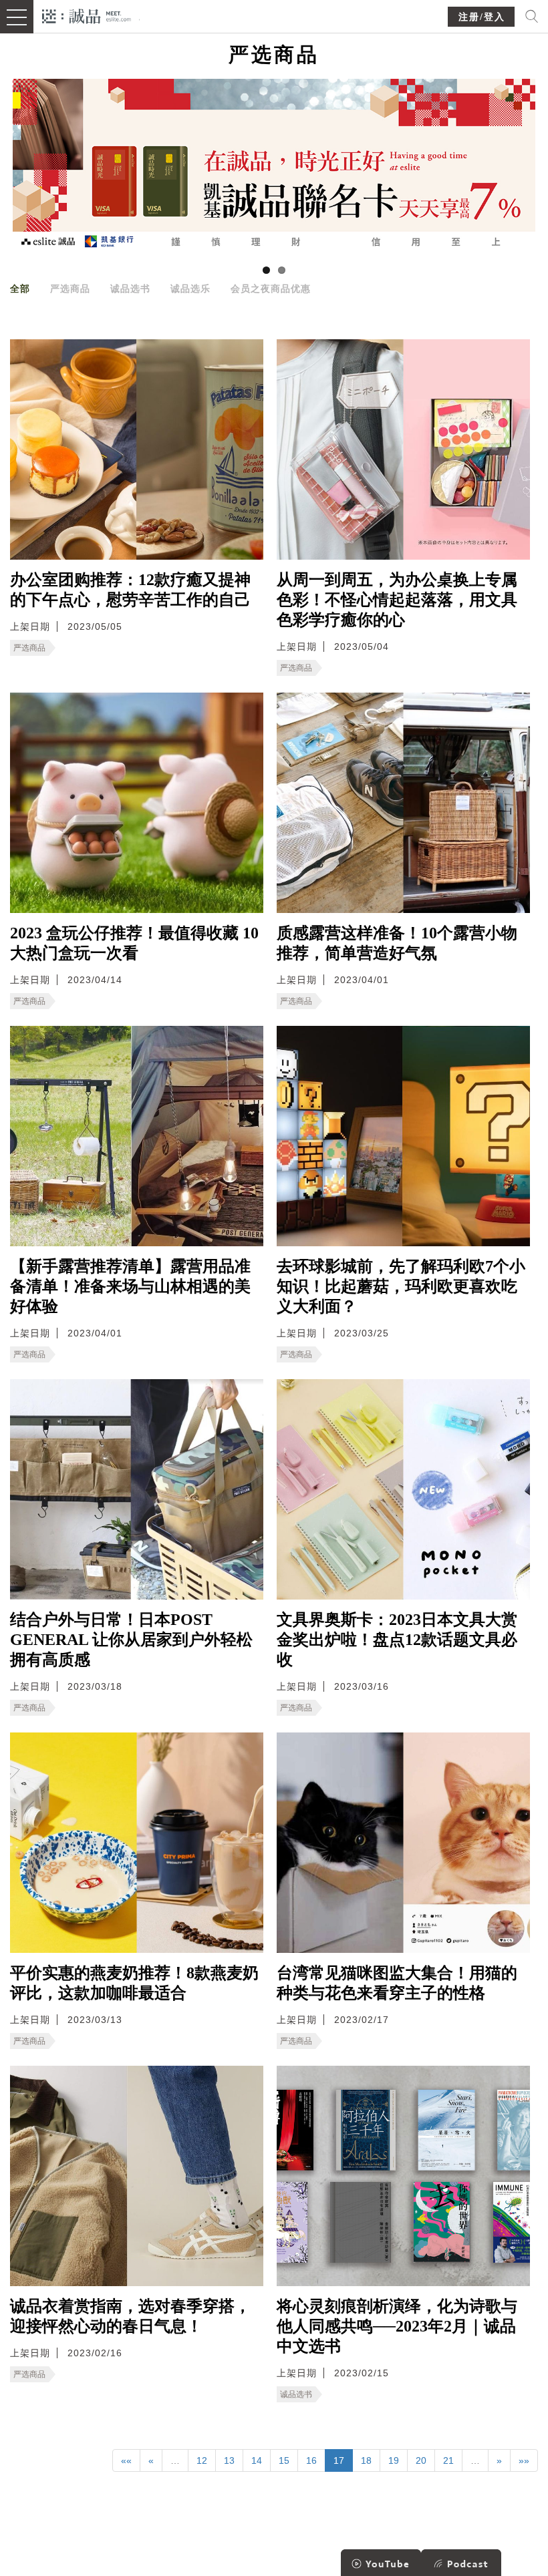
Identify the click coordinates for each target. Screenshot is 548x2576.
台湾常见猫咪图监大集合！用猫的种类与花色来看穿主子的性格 (397, 1983)
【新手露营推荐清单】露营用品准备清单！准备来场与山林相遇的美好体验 (130, 1286)
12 (202, 2460)
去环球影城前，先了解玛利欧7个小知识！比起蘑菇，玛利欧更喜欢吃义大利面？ (401, 1286)
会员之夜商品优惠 (271, 289)
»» (524, 2460)
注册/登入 (482, 17)
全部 (20, 289)
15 (284, 2460)
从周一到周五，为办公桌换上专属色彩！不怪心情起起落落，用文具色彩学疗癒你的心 (397, 600)
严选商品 (70, 289)
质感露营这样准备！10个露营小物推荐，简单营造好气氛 (397, 943)
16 (311, 2460)
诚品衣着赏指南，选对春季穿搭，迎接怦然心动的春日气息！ (130, 2316)
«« (126, 2460)
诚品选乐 (190, 289)
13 (229, 2460)
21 (448, 2460)
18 (366, 2460)
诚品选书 (130, 289)
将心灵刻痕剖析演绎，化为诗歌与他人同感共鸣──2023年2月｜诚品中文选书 (397, 2326)
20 (421, 2460)
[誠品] (87, 15)
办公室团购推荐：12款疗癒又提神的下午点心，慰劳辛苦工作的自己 (130, 590)
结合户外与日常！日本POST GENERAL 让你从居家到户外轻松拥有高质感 (131, 1640)
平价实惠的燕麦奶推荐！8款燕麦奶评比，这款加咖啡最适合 (134, 1983)
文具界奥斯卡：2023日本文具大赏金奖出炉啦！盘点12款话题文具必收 (397, 1640)
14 (257, 2460)
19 (394, 2460)
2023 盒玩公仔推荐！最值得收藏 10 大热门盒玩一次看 (134, 943)
